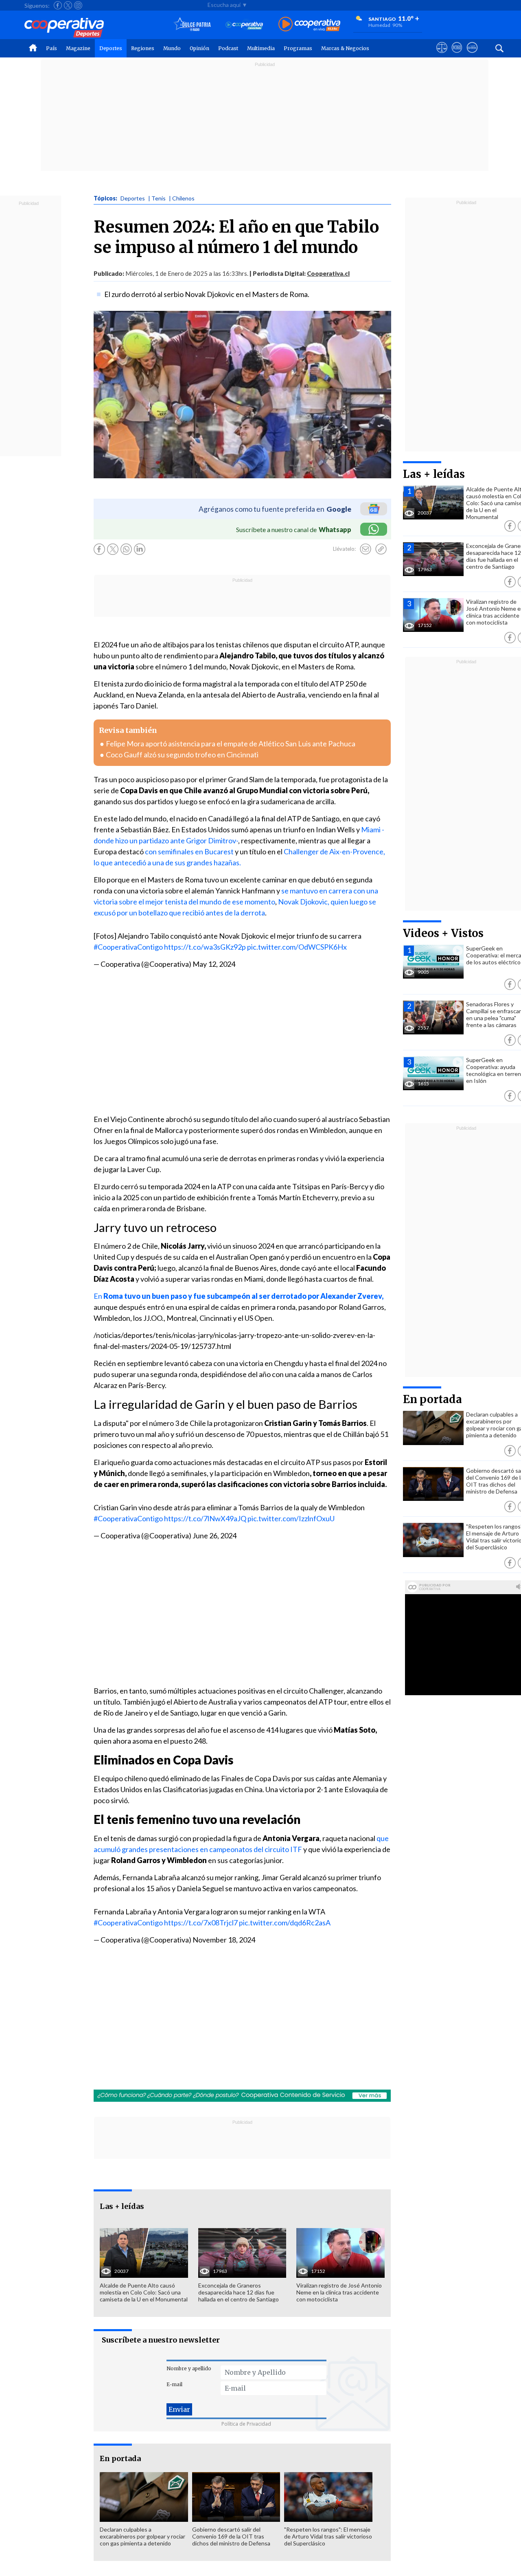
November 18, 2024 (224, 1940)
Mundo (172, 48)
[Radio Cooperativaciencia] (244, 25)
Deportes (111, 48)
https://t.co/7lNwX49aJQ (205, 1518)
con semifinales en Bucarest (189, 851)
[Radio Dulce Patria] (192, 25)
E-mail (174, 2384)
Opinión (199, 48)
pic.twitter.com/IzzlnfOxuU (291, 1518)
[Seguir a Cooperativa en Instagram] (78, 5)
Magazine (78, 48)
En (239, 1296)
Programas (298, 48)
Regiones (143, 48)
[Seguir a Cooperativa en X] (68, 5)
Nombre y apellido (189, 2368)
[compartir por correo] (366, 549)
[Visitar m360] (457, 55)
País (51, 48)
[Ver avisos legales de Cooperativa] (442, 55)
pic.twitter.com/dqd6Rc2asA (285, 1923)
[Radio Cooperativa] (309, 25)
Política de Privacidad (246, 2424)
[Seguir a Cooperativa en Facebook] (58, 5)
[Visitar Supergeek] (472, 55)
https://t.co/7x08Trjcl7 (201, 1923)
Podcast (228, 48)
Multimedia (261, 48)
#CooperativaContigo (128, 947)
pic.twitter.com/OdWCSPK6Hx (297, 947)
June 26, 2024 (215, 1535)
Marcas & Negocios (345, 48)
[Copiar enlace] (381, 549)
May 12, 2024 (214, 964)
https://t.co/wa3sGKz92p (205, 947)
